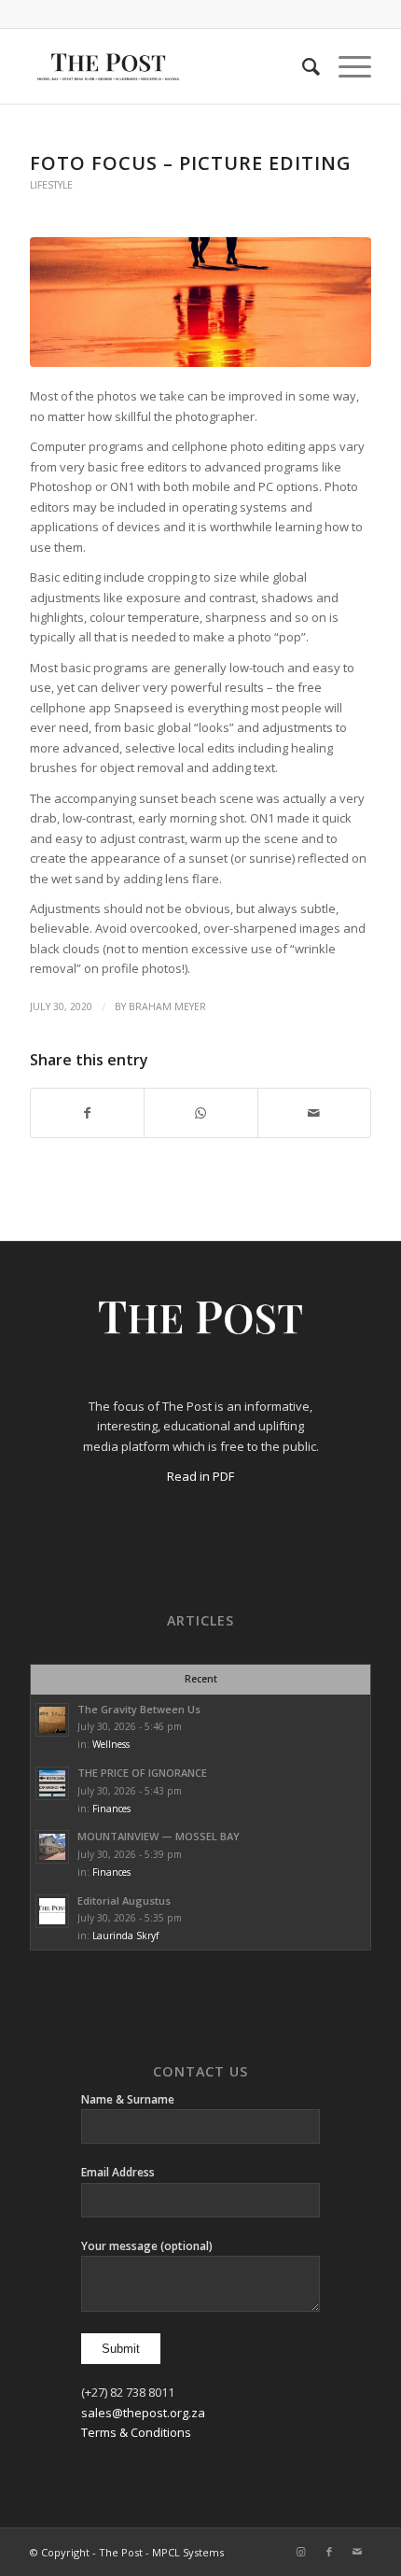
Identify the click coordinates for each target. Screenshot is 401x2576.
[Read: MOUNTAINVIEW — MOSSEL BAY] (52, 1847)
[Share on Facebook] (87, 1113)
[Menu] (346, 66)
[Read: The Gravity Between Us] (52, 1720)
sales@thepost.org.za (143, 2413)
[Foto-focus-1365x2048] (200, 302)
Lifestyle (51, 185)
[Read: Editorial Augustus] (52, 1911)
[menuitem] (302, 66)
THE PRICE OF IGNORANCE (142, 1773)
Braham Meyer (167, 1006)
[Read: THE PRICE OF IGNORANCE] (52, 1783)
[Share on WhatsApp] (200, 1113)
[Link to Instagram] (301, 2552)
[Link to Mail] (357, 2552)
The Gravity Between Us (139, 1709)
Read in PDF (200, 1476)
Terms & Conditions (136, 2432)
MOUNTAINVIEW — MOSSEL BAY (159, 1836)
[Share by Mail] (314, 1113)
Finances (111, 1809)
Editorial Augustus (124, 1900)
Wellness (111, 1744)
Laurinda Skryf (125, 1936)
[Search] (302, 66)
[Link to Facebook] (329, 2552)
